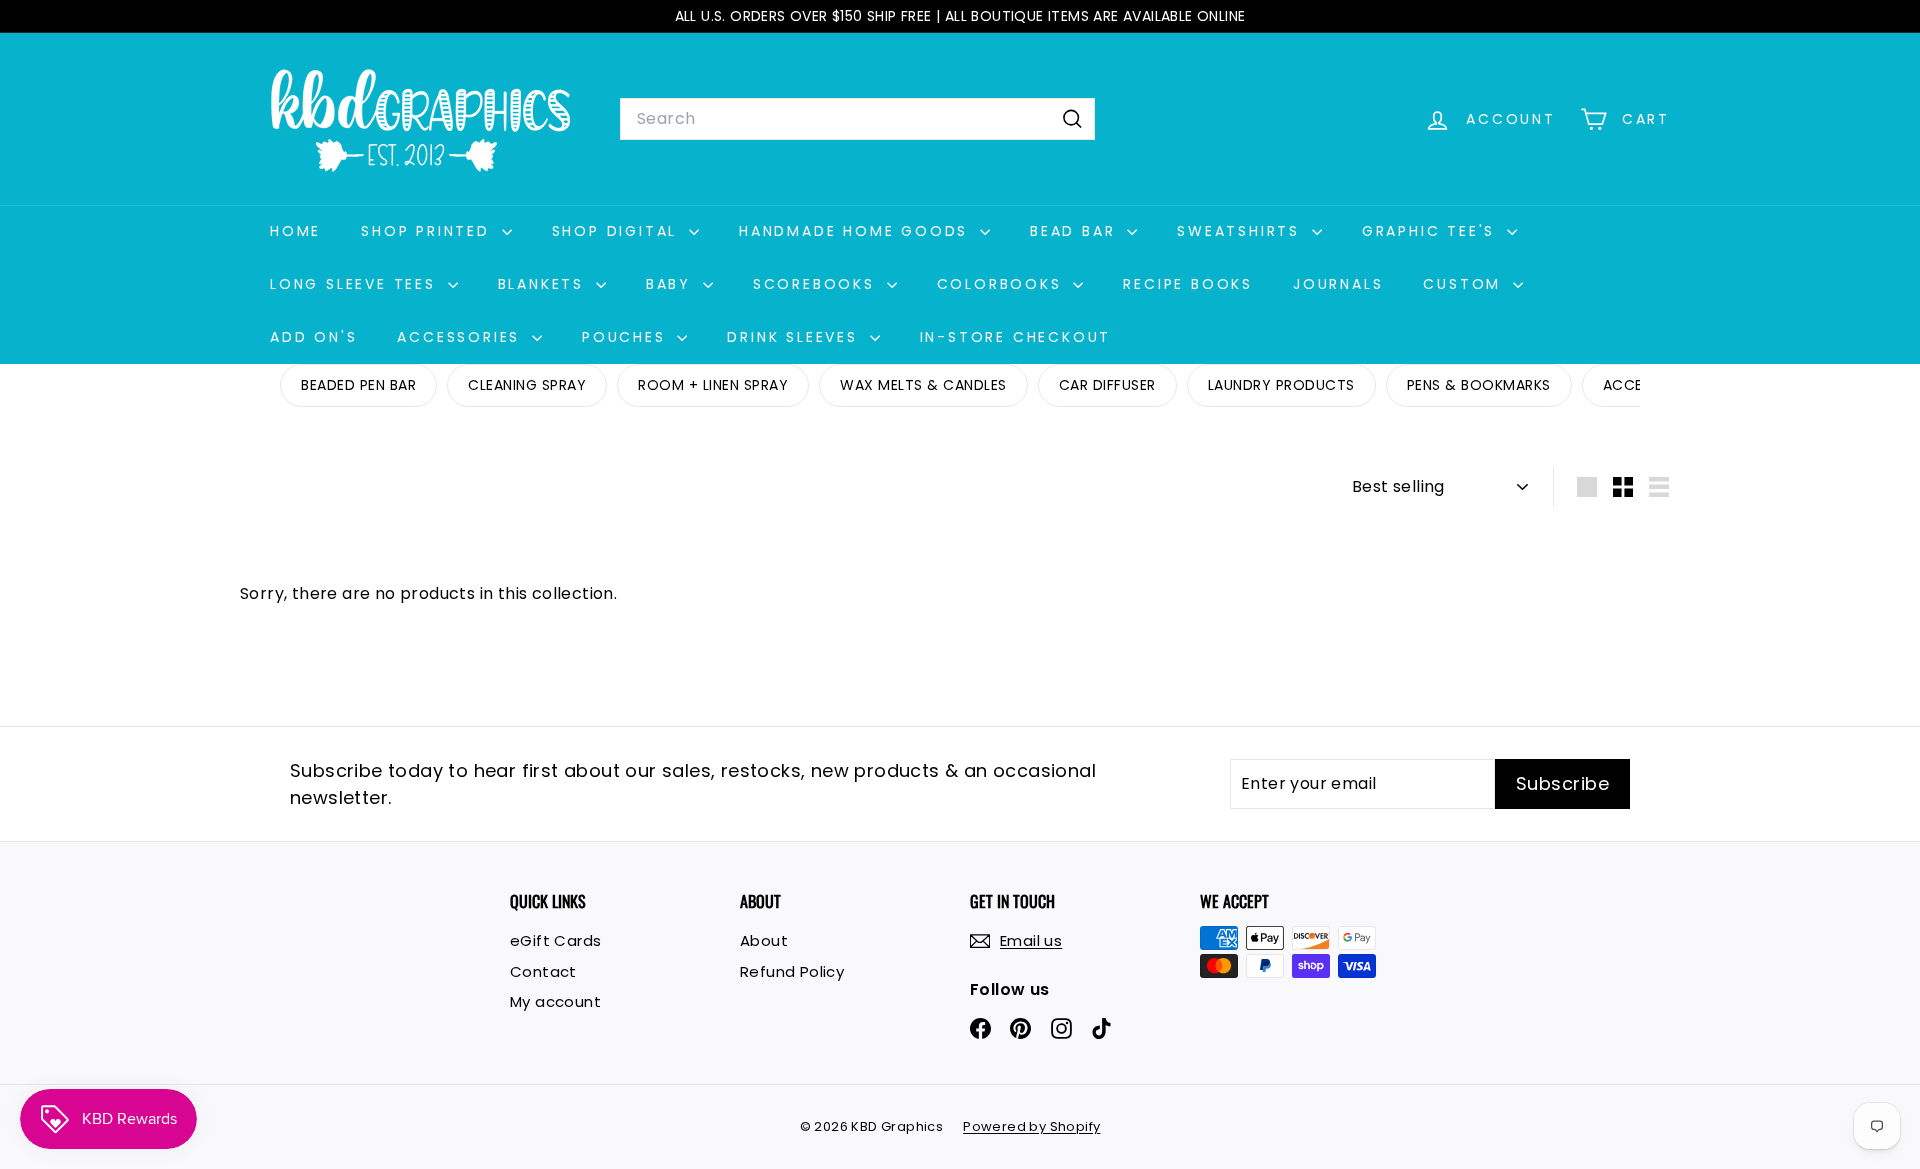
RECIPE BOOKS (1188, 284)
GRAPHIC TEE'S (1432, 231)
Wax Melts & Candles (923, 385)
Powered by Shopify (1031, 1126)
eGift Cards (555, 940)
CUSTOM (1465, 284)
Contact (543, 971)
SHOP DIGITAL (618, 231)
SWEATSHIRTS (1242, 231)
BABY (672, 284)
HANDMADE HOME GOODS (857, 231)
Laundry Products (1281, 385)
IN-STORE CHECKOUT (1016, 337)
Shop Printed (428, 231)
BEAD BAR (1076, 231)
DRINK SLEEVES (795, 337)
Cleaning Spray (527, 385)
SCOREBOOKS (817, 284)
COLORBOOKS (1003, 284)
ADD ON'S (313, 337)
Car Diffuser (1107, 385)
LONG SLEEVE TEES (356, 284)
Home (295, 231)
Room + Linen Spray (713, 385)
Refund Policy (792, 971)
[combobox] (857, 119)
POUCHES (627, 337)
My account (555, 1001)
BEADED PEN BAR (358, 385)
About (764, 940)
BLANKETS (544, 284)
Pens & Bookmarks (1479, 385)
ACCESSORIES (462, 337)
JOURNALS (1338, 284)
